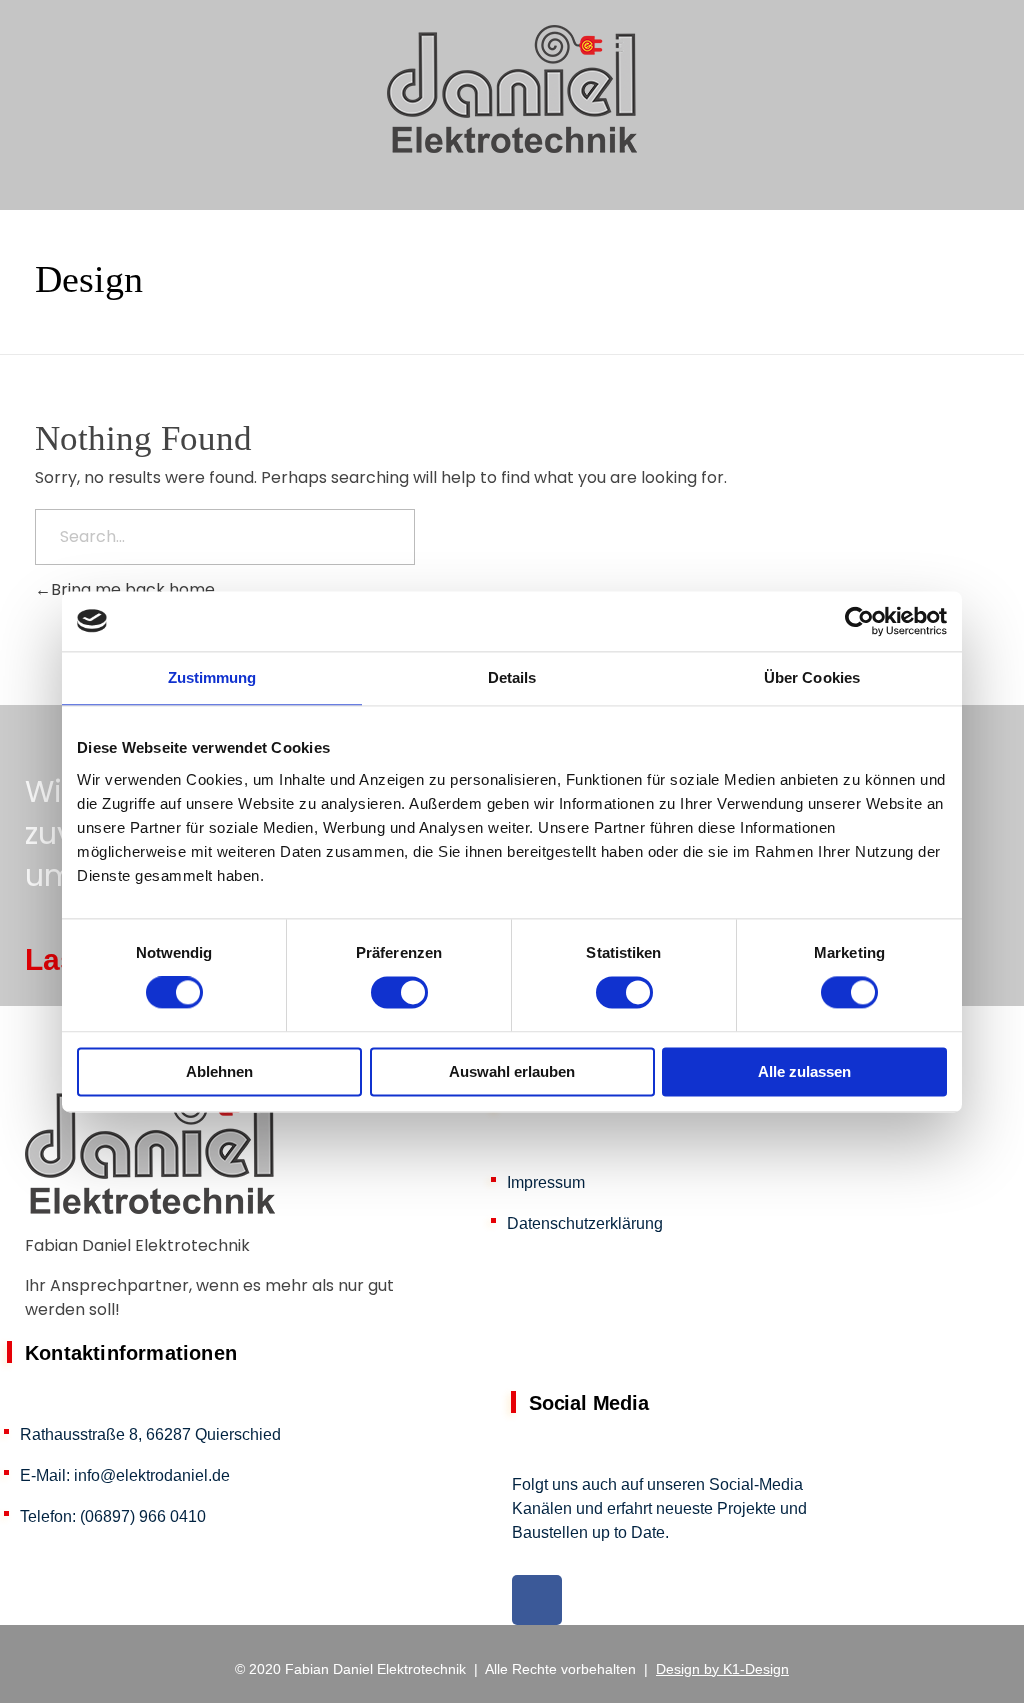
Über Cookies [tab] (812, 677)
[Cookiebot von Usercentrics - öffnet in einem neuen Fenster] (859, 621)
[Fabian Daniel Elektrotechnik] (512, 89)
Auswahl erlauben (512, 1071)
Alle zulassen (804, 1071)
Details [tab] (512, 677)
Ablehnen (219, 1071)
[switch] (399, 993)
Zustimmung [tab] (212, 677)
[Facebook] (537, 1600)
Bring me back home (133, 589)
